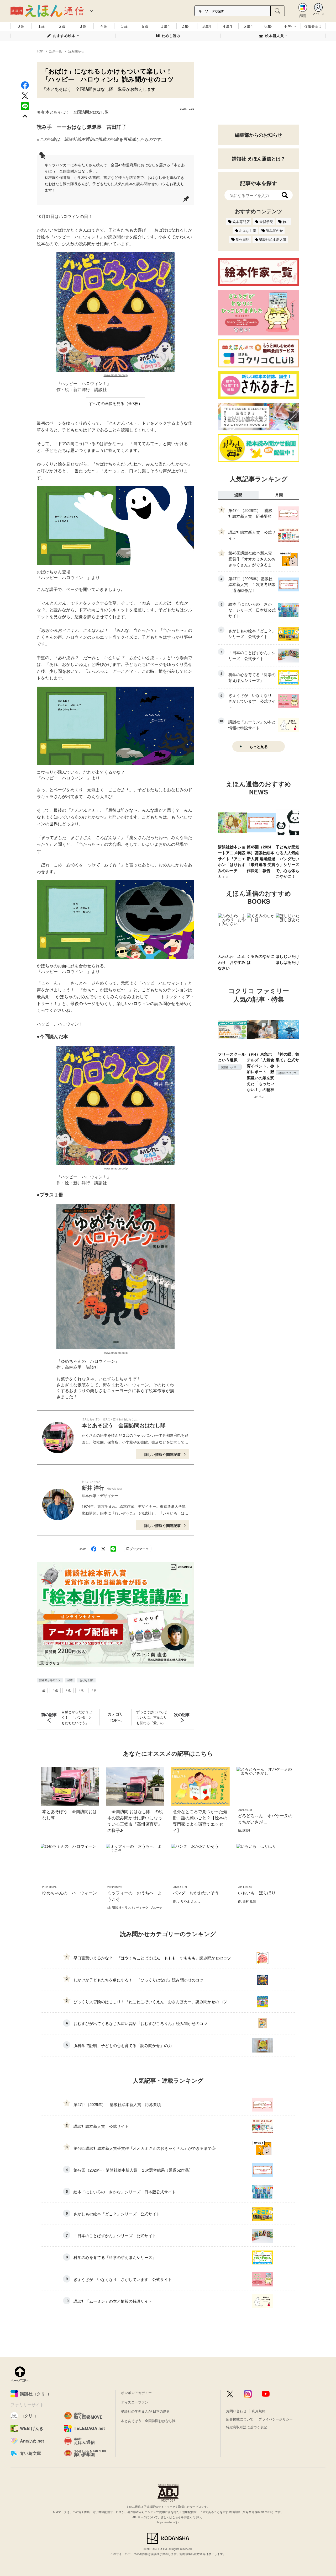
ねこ (286, 221)
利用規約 (259, 2411)
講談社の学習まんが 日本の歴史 (145, 2411)
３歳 (68, 1690)
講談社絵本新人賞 (273, 239)
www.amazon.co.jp (116, 375)
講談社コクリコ (230, 1067)
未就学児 (266, 221)
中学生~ (290, 26)
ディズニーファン (135, 2402)
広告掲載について (240, 2419)
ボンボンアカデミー (136, 2393)
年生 (166, 26)
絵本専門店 (241, 221)
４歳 (81, 1690)
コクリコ (259, 1097)
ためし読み (171, 36)
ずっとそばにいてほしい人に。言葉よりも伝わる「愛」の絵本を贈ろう (152, 1717)
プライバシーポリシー (276, 2419)
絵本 (70, 1680)
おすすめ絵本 (64, 36)
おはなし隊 (86, 1680)
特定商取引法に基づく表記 (246, 2427)
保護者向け (313, 26)
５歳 (94, 1690)
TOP (40, 51)
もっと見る (259, 746)
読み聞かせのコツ (50, 1680)
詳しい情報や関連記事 (162, 1454)
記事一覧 (56, 51)
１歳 (42, 1690)
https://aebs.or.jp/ (168, 2522)
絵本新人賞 (275, 36)
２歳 (55, 1690)
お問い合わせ (236, 2411)
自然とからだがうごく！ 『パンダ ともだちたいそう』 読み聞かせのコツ (77, 1717)
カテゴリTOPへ (115, 1717)
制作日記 (243, 239)
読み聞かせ (76, 51)
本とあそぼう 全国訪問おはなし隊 (77, 112)
